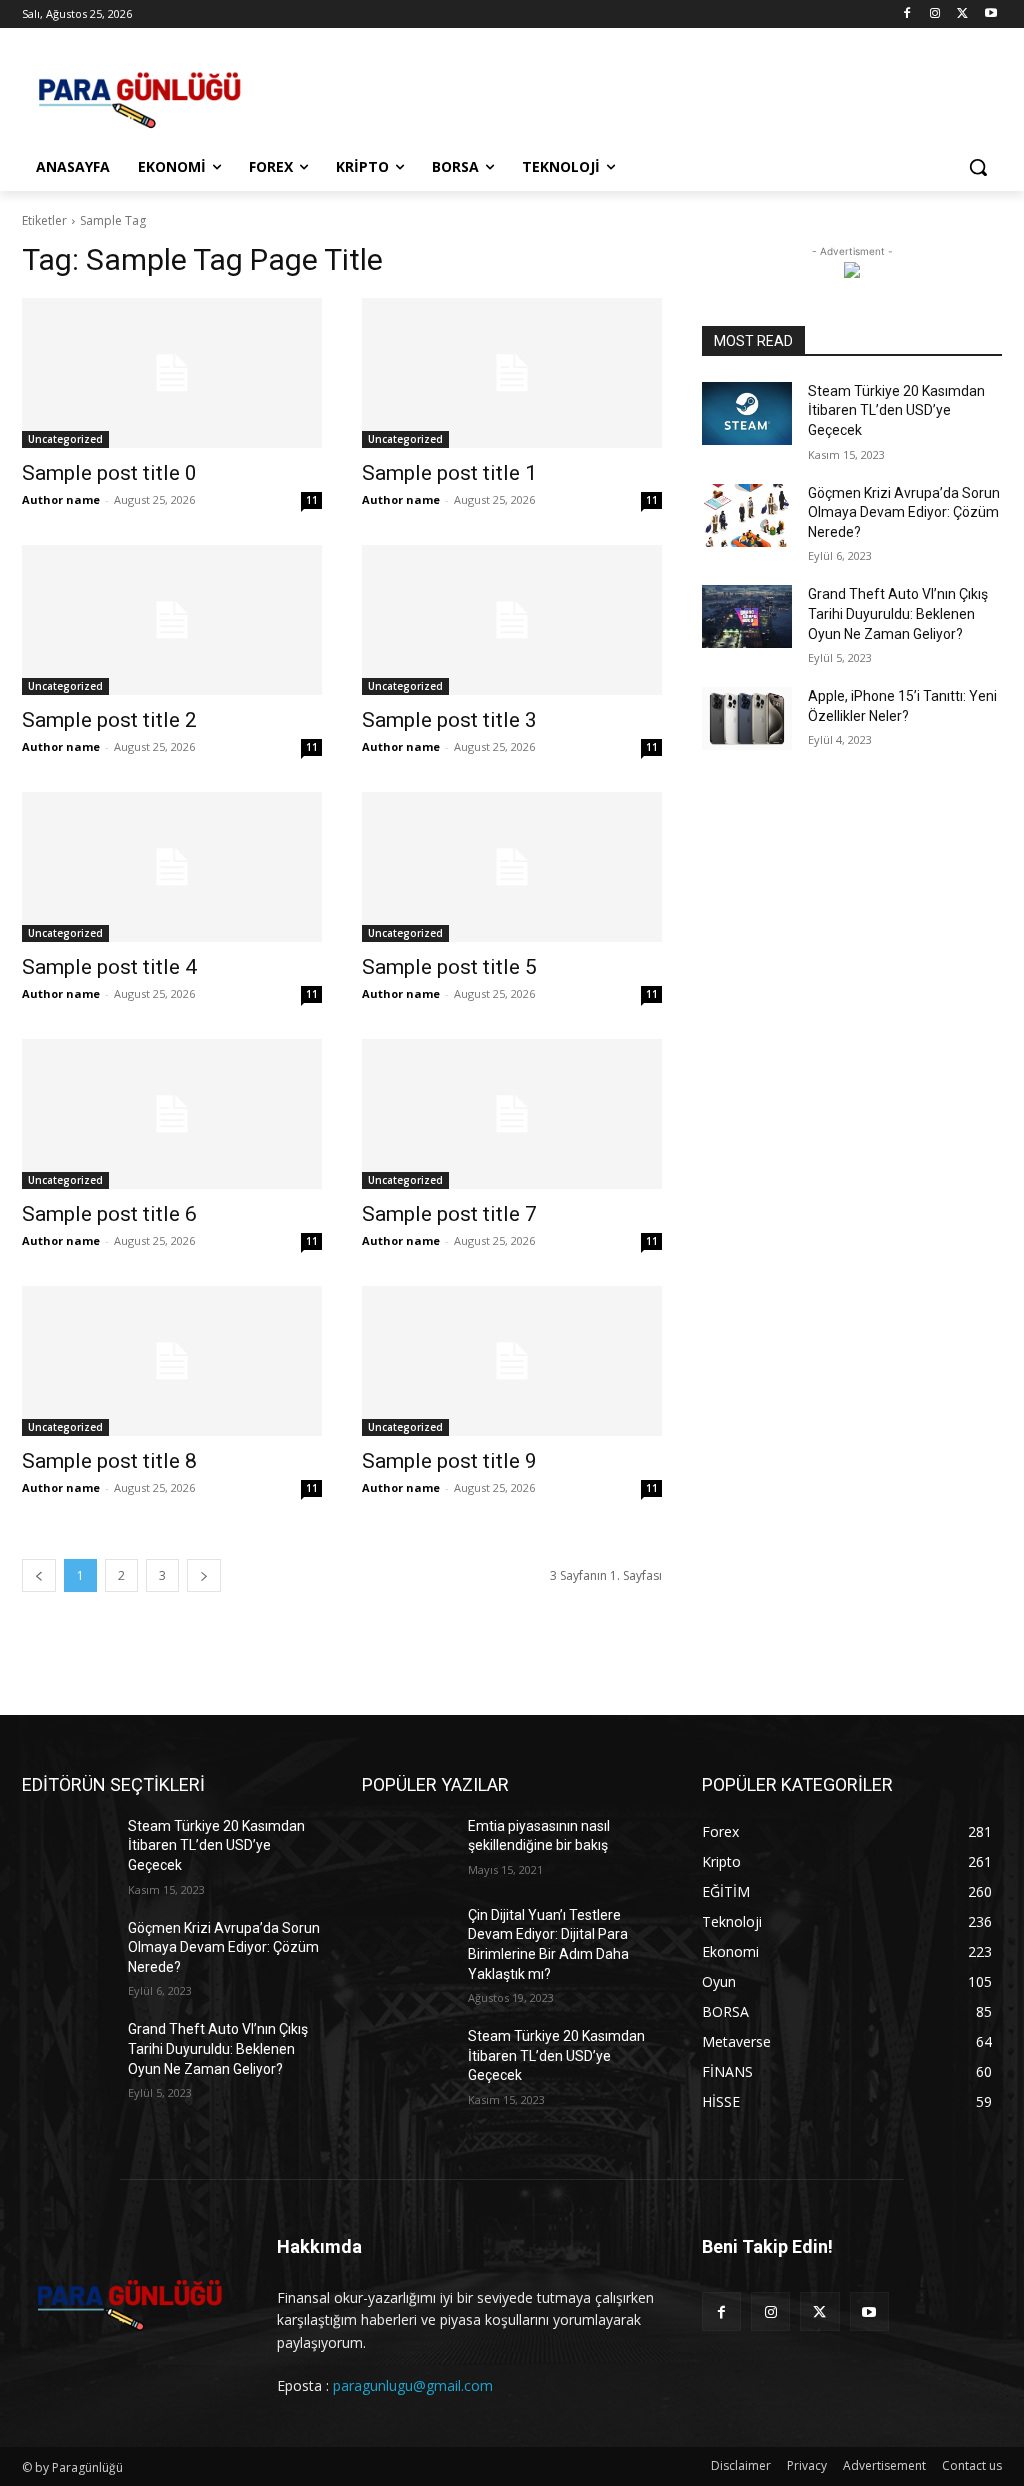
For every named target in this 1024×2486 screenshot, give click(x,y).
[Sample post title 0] (172, 373)
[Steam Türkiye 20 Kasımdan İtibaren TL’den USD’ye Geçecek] (747, 413)
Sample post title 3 (449, 720)
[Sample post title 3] (512, 620)
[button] (978, 167)
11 (312, 500)
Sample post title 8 (109, 1461)
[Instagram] (935, 14)
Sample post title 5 (449, 967)
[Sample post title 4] (172, 867)
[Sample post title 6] (172, 1114)
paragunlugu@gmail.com (413, 2385)
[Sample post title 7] (512, 1114)
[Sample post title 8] (172, 1361)
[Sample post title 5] (512, 867)
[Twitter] (962, 14)
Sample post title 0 (109, 473)
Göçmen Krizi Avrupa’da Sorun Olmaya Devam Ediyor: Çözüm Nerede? (904, 512)
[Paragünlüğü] (139, 95)
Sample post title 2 (109, 720)
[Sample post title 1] (512, 373)
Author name (61, 499)
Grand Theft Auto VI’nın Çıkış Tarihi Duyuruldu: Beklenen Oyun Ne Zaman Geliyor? (898, 613)
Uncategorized (65, 439)
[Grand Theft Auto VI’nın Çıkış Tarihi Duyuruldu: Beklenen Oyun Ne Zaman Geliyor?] (747, 616)
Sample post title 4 (109, 967)
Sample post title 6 (109, 1214)
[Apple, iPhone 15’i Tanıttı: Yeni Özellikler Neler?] (747, 718)
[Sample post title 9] (512, 1361)
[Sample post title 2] (172, 620)
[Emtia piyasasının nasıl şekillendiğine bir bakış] (407, 1848)
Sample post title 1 (449, 473)
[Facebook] (907, 14)
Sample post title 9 (449, 1461)
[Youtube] (990, 14)
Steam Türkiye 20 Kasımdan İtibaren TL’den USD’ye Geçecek (896, 410)
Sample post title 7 (449, 1214)
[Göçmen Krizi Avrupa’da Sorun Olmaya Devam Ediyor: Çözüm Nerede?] (747, 515)
